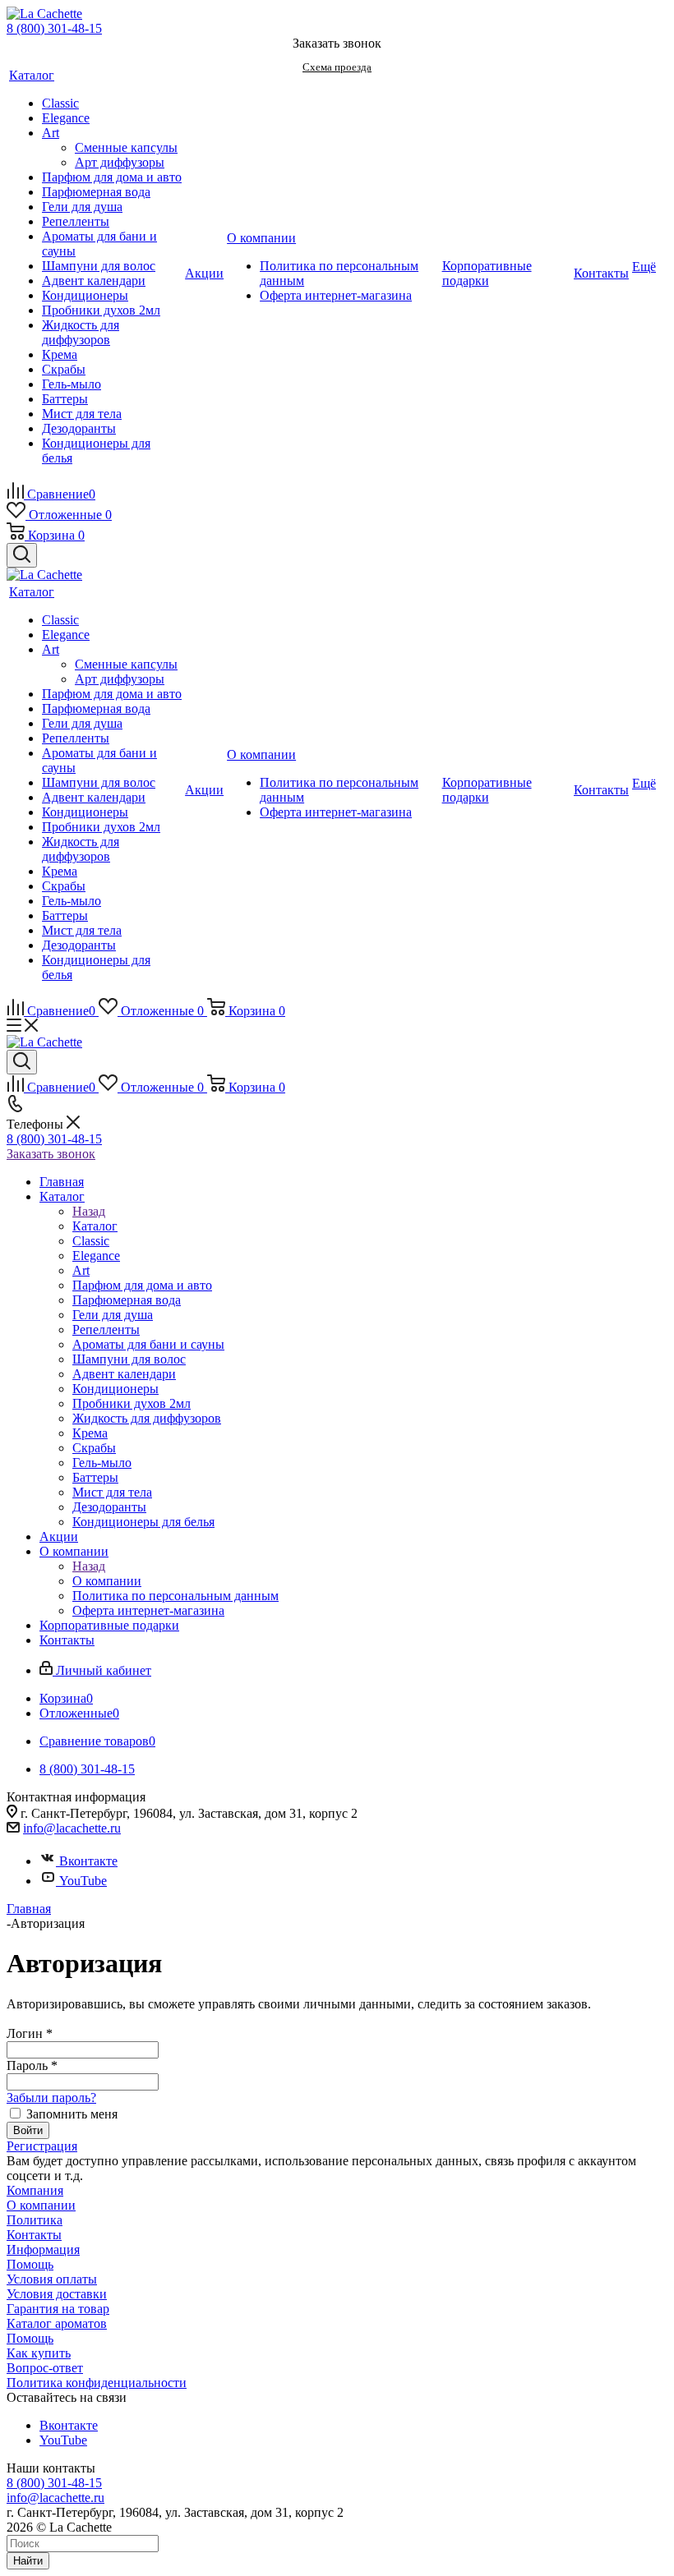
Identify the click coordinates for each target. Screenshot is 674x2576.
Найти (28, 2561)
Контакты (34, 2235)
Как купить (39, 2353)
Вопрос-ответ (45, 2368)
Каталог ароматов (57, 2323)
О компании (107, 1581)
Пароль (32, 2065)
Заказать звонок (51, 1154)
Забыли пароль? (51, 2098)
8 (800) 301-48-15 (54, 28)
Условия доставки (57, 2294)
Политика (35, 2220)
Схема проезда (337, 67)
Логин (30, 2033)
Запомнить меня (72, 2114)
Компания (35, 2190)
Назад (89, 1211)
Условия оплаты (52, 2279)
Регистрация (42, 2146)
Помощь (30, 2264)
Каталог (95, 1226)
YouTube (83, 1881)
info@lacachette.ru (72, 1828)
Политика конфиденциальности (97, 2383)
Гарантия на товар (58, 2309)
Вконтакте (88, 1861)
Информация (43, 2249)
